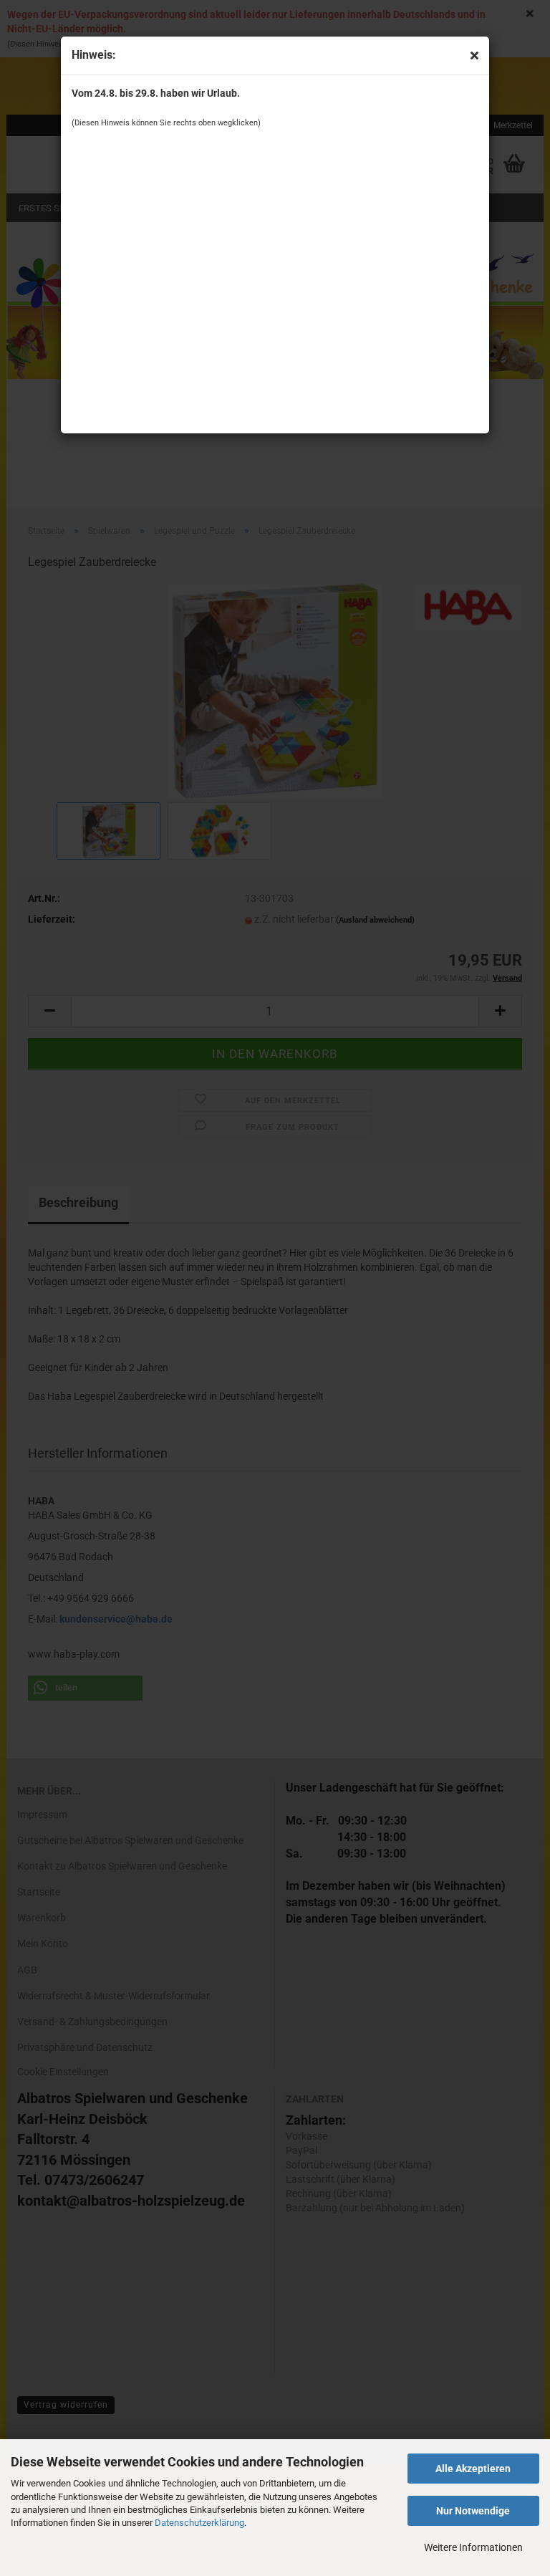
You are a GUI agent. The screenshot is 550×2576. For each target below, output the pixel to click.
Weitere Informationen (473, 2547)
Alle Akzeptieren (473, 2469)
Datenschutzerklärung (199, 2523)
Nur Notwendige (473, 2511)
